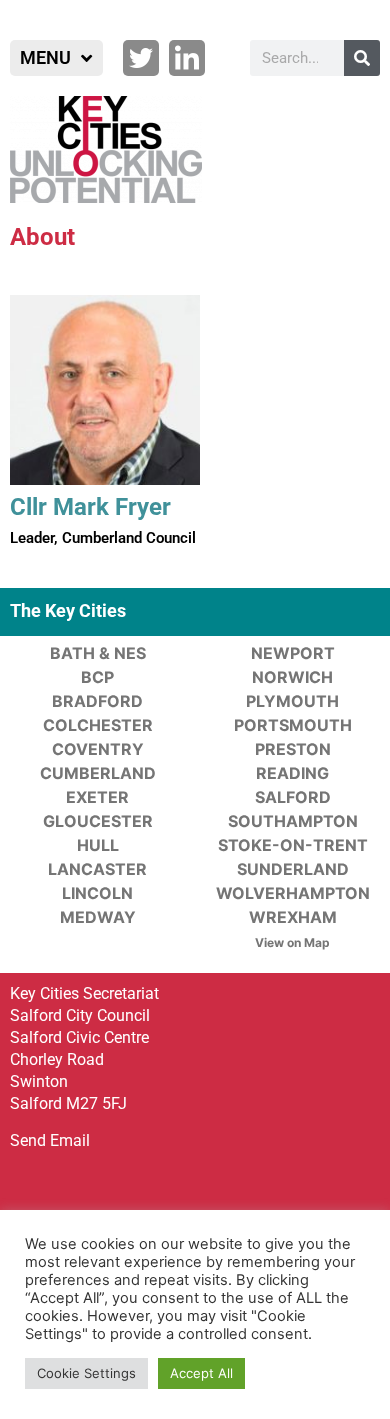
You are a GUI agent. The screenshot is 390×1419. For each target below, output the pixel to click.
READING (292, 773)
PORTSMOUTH (293, 725)
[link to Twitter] (141, 58)
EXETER (97, 797)
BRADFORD (97, 701)
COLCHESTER (98, 725)
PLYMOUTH (292, 701)
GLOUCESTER (98, 821)
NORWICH (292, 677)
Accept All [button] (201, 1373)
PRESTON (293, 749)
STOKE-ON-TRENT (293, 845)
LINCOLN (97, 893)
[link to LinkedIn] (187, 58)
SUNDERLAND (293, 869)
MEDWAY (98, 917)
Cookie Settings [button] (86, 1373)
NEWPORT (293, 653)
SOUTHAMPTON (293, 821)
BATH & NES (98, 653)
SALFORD (293, 797)
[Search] (362, 58)
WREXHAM (293, 917)
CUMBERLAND (98, 773)
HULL (98, 845)
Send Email (50, 1140)
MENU (45, 57)
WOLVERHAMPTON (293, 893)
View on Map (292, 942)
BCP (97, 677)
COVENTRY (98, 749)
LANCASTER (97, 869)
